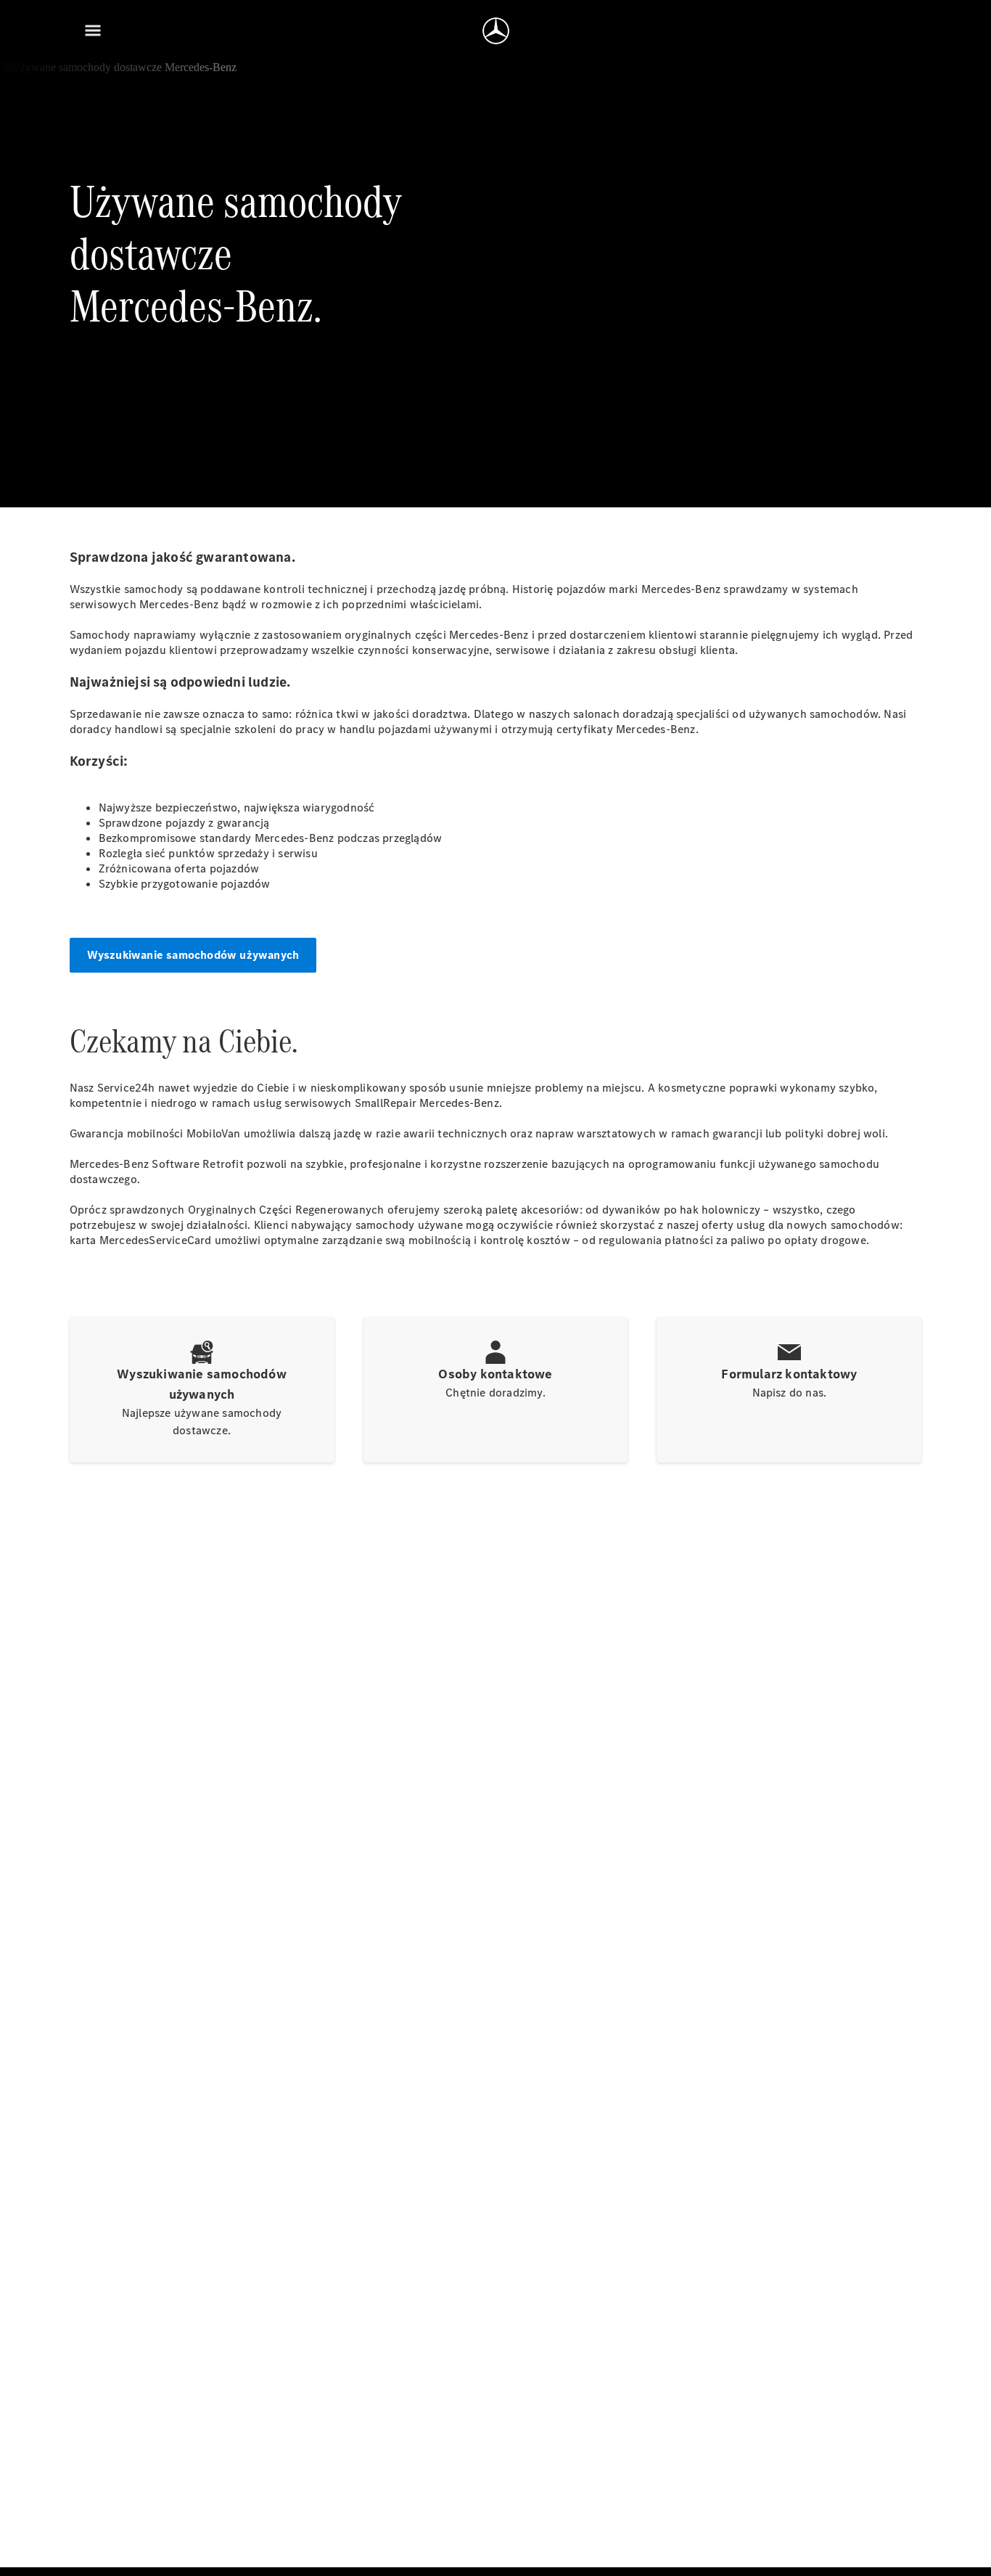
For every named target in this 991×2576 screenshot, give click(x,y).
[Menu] (93, 30)
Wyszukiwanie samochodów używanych (193, 955)
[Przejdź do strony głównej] (496, 30)
